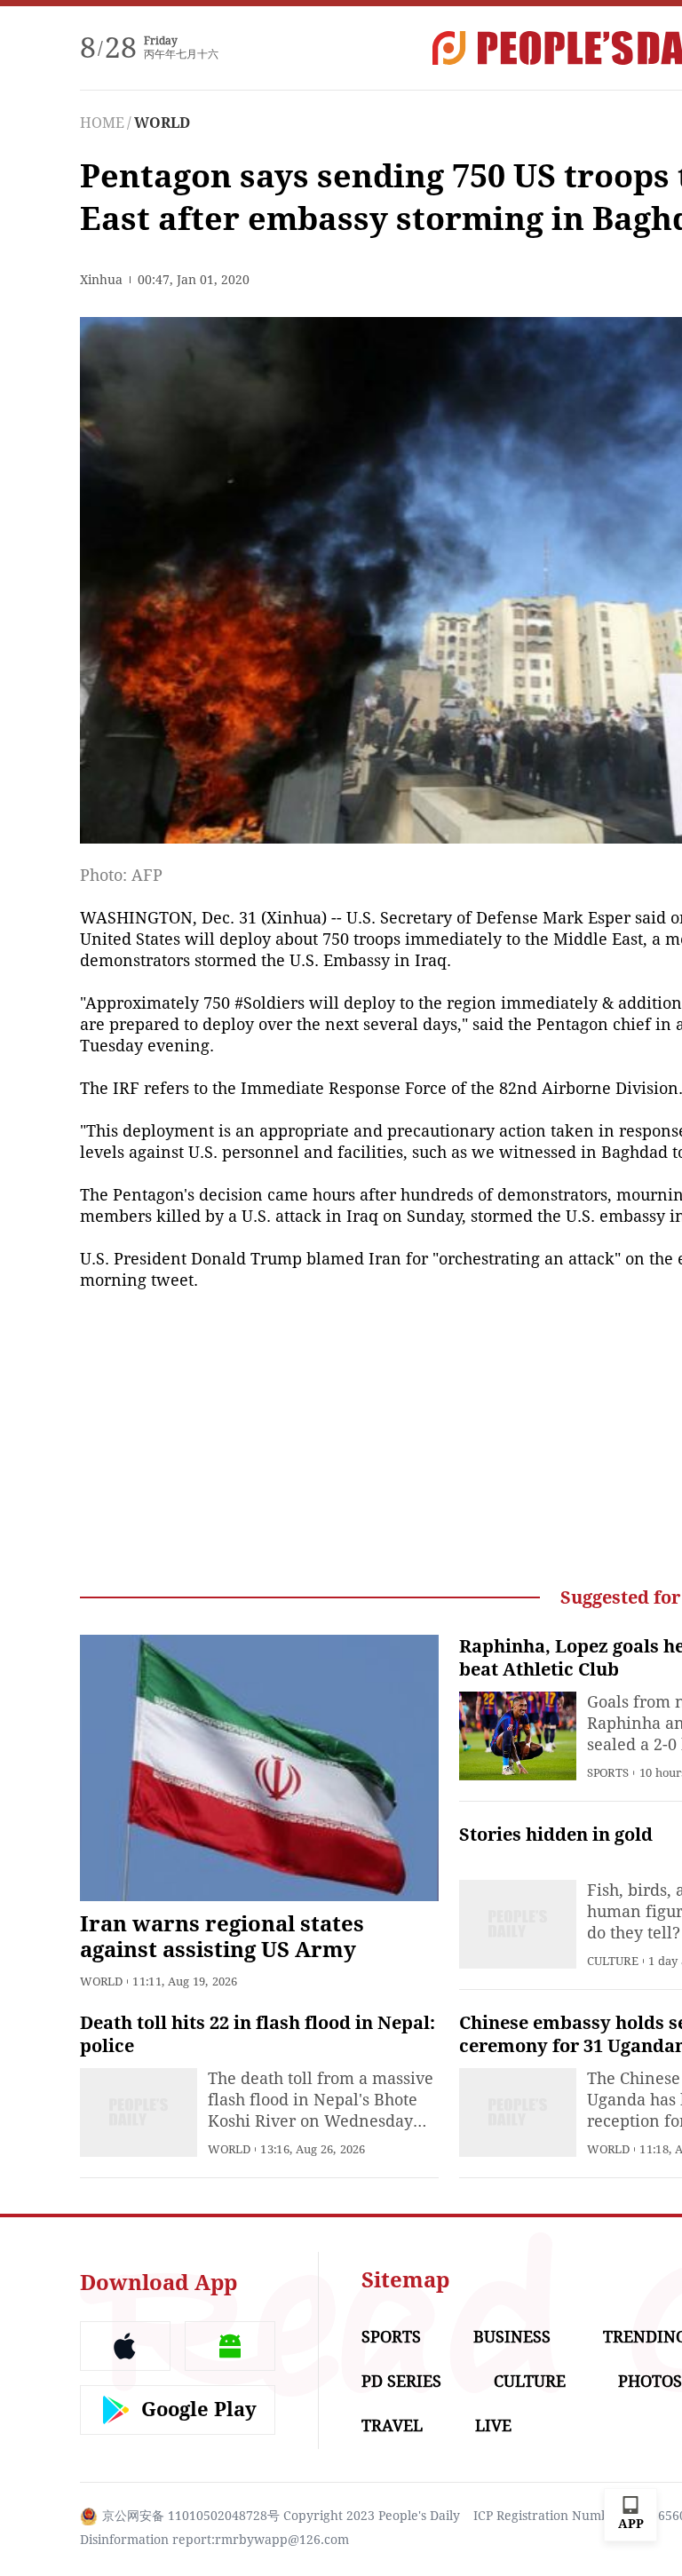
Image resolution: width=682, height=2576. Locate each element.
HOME (102, 123)
